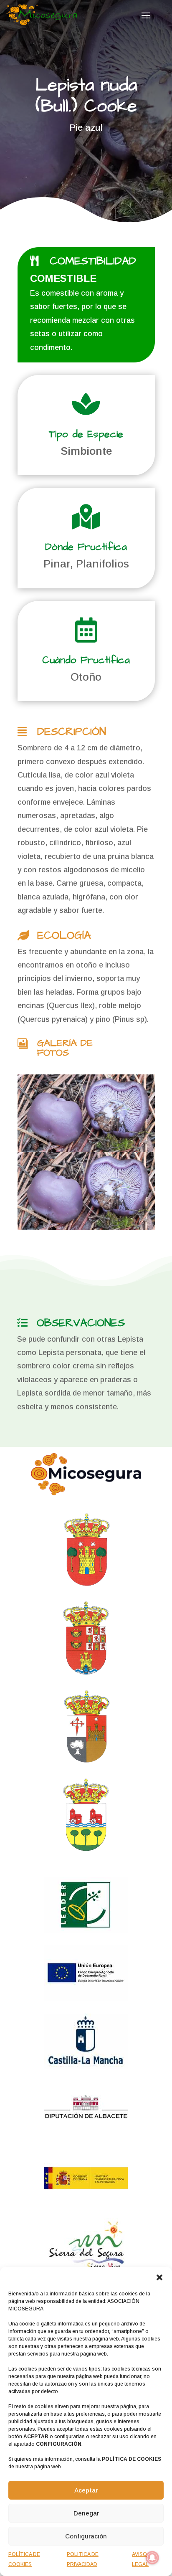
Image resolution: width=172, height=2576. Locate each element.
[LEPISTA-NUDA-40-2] (86, 1113)
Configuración (86, 2536)
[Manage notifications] (152, 2558)
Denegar (86, 2513)
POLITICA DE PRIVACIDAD (83, 2559)
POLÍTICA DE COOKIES (24, 2559)
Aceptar (86, 2490)
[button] (159, 2277)
